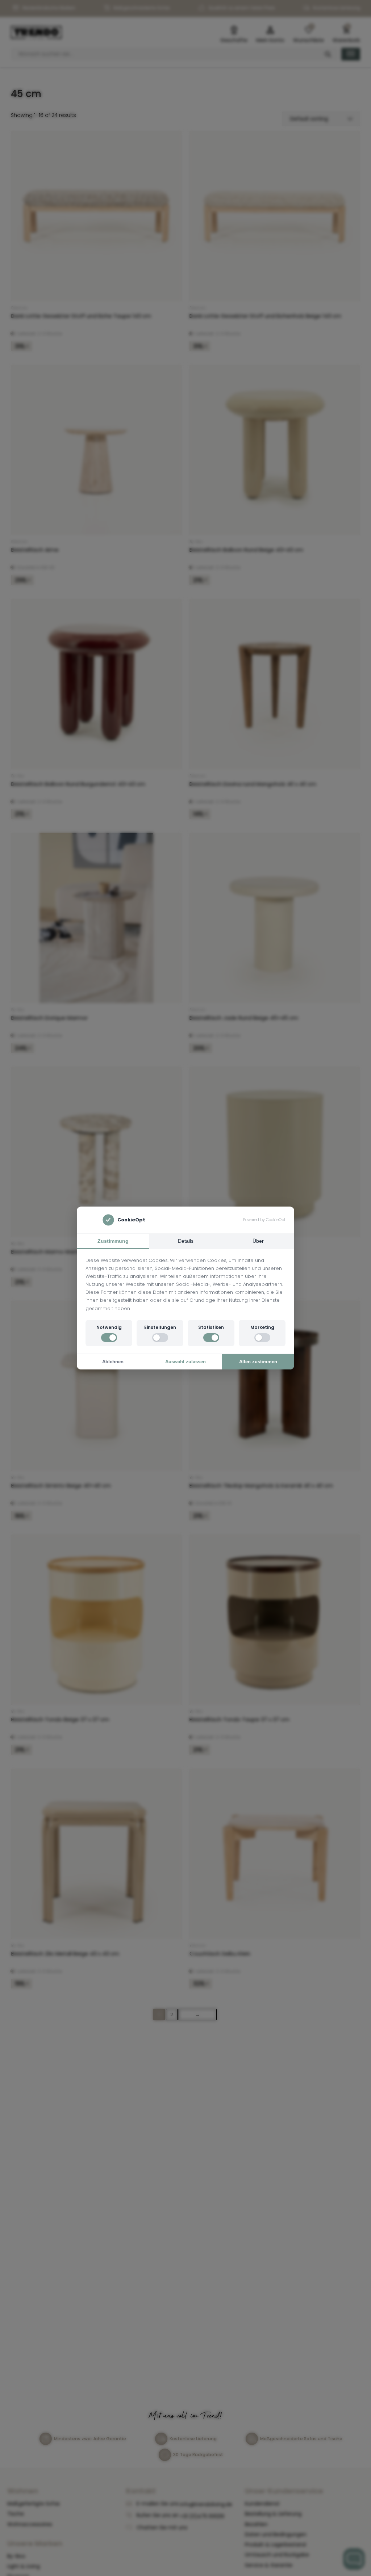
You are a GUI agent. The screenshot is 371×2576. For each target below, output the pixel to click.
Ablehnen (113, 1362)
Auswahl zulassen (185, 1362)
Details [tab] (186, 1241)
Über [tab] (258, 1241)
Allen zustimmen (258, 1362)
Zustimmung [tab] (113, 1241)
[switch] (109, 1338)
